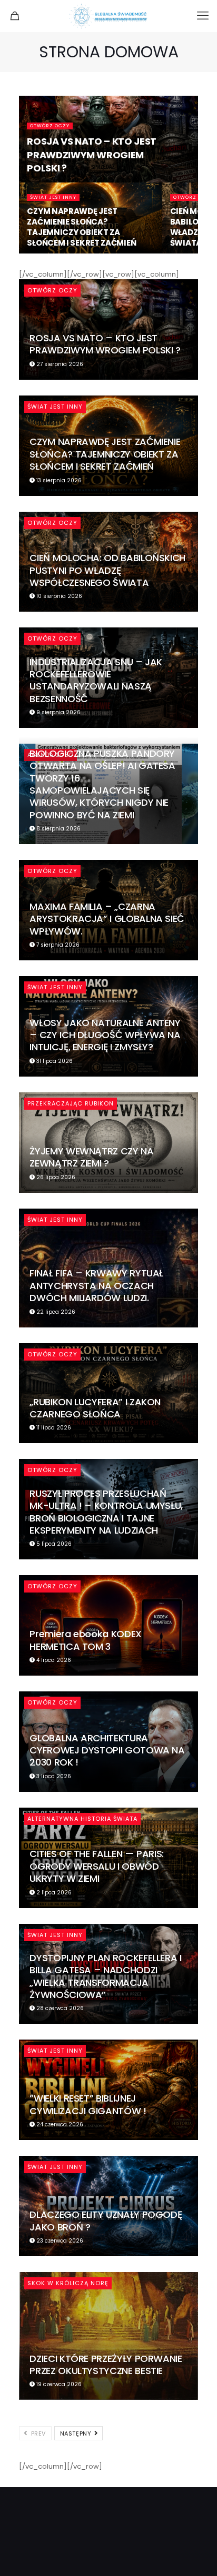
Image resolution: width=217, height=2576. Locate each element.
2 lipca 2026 (53, 1893)
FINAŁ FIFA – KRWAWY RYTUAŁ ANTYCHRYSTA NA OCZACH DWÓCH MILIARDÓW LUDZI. (96, 1285)
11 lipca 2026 (53, 1428)
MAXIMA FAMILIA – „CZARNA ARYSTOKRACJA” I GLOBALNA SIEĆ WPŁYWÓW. (107, 919)
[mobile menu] (203, 16)
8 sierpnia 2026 (58, 829)
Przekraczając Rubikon (71, 1103)
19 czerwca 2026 (58, 2384)
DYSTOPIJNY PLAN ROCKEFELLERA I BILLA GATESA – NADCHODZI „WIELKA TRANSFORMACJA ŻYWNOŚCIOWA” (105, 1976)
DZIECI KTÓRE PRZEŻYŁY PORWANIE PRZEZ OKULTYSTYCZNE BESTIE (106, 2365)
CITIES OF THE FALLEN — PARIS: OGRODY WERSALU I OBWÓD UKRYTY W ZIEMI (97, 1866)
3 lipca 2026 (53, 1776)
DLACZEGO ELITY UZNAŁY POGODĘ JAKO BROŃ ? (106, 2220)
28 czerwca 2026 (59, 2008)
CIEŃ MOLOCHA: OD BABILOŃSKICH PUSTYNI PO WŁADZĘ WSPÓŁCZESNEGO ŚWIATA (107, 570)
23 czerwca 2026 (59, 2241)
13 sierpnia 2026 (58, 480)
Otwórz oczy (50, 126)
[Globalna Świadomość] (108, 16)
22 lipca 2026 (55, 1312)
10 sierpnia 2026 (58, 596)
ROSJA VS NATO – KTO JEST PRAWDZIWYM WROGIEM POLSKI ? (91, 154)
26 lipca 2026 (55, 1177)
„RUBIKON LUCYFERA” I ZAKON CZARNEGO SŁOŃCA (95, 1408)
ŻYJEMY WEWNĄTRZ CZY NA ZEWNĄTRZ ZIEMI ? (91, 1157)
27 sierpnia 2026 (59, 364)
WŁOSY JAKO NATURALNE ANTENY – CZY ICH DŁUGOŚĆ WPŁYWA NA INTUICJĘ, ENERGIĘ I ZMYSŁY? (105, 1035)
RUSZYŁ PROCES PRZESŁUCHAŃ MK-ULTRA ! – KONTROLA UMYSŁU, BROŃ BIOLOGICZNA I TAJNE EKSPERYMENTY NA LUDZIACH (106, 1512)
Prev (37, 2433)
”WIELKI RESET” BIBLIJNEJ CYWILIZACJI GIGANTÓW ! (88, 2104)
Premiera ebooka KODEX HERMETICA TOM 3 (85, 1640)
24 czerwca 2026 (59, 2124)
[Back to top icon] (195, 2554)
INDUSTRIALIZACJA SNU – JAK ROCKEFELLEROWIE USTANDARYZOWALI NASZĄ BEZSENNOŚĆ (96, 680)
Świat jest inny (53, 197)
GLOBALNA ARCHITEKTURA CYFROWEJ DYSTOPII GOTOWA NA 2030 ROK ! (107, 1750)
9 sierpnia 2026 (58, 712)
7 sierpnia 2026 (57, 945)
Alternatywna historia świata (82, 1819)
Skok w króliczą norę (68, 2283)
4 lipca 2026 (53, 1660)
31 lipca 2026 (54, 1061)
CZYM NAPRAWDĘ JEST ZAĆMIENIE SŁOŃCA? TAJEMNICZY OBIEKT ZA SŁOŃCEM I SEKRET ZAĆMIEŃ (81, 227)
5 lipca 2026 (53, 1544)
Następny (77, 2433)
